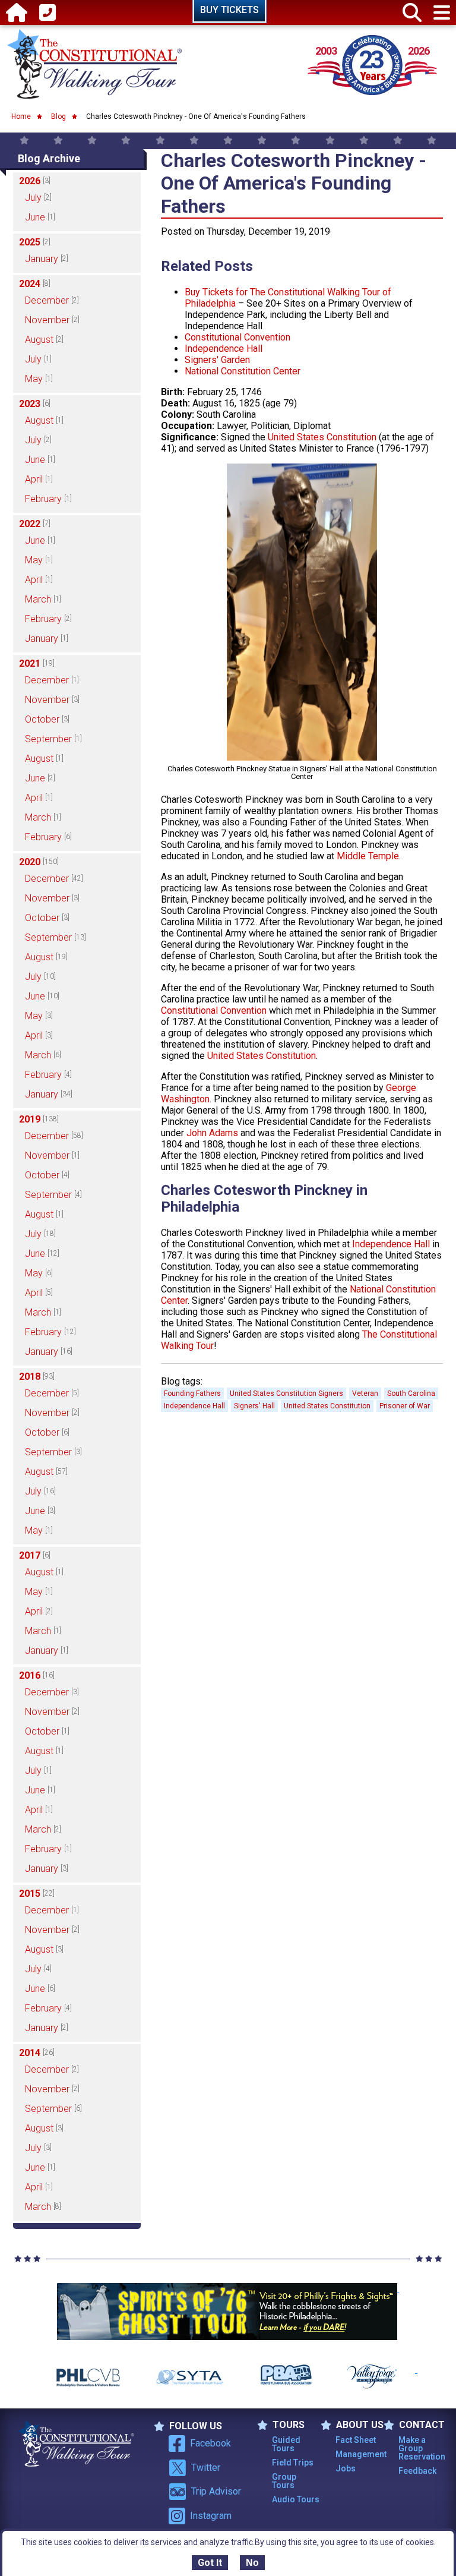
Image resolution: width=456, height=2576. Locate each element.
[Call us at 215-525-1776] (47, 13)
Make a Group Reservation (422, 2448)
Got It (210, 2563)
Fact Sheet (356, 2440)
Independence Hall (224, 349)
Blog (58, 116)
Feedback (417, 2471)
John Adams (212, 1133)
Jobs (346, 2468)
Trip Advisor (216, 2491)
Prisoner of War (405, 1406)
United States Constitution (322, 437)
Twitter (206, 2468)
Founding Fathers (192, 1393)
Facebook (210, 2443)
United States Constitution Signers (286, 1393)
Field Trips (293, 2463)
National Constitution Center (243, 371)
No (252, 2563)
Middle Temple (368, 856)
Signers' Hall (254, 1406)
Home (21, 116)
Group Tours (284, 2481)
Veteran (365, 1393)
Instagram (211, 2516)
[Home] (17, 13)
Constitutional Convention (237, 337)
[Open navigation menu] (442, 13)
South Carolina (411, 1393)
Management (360, 2454)
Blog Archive (49, 158)
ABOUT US (360, 2425)
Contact (422, 2425)
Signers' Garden (217, 360)
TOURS (289, 2425)
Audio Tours (296, 2499)
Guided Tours (286, 2444)
